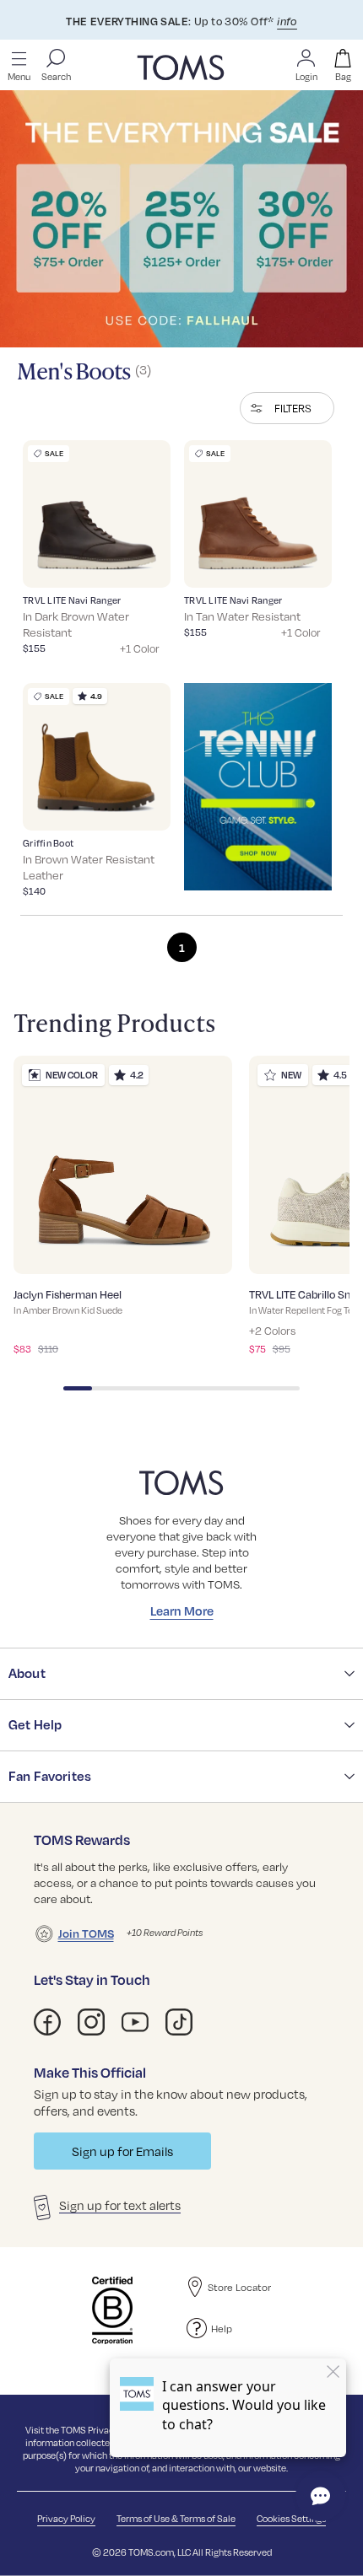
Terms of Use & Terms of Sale (176, 2518)
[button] (287, 408)
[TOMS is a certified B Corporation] (112, 2310)
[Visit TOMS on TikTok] (179, 2022)
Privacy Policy (66, 2518)
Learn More (182, 1611)
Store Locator (239, 2287)
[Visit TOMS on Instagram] (91, 2022)
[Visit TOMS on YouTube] (135, 2022)
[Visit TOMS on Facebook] (47, 2022)
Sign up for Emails (122, 2151)
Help (222, 2328)
